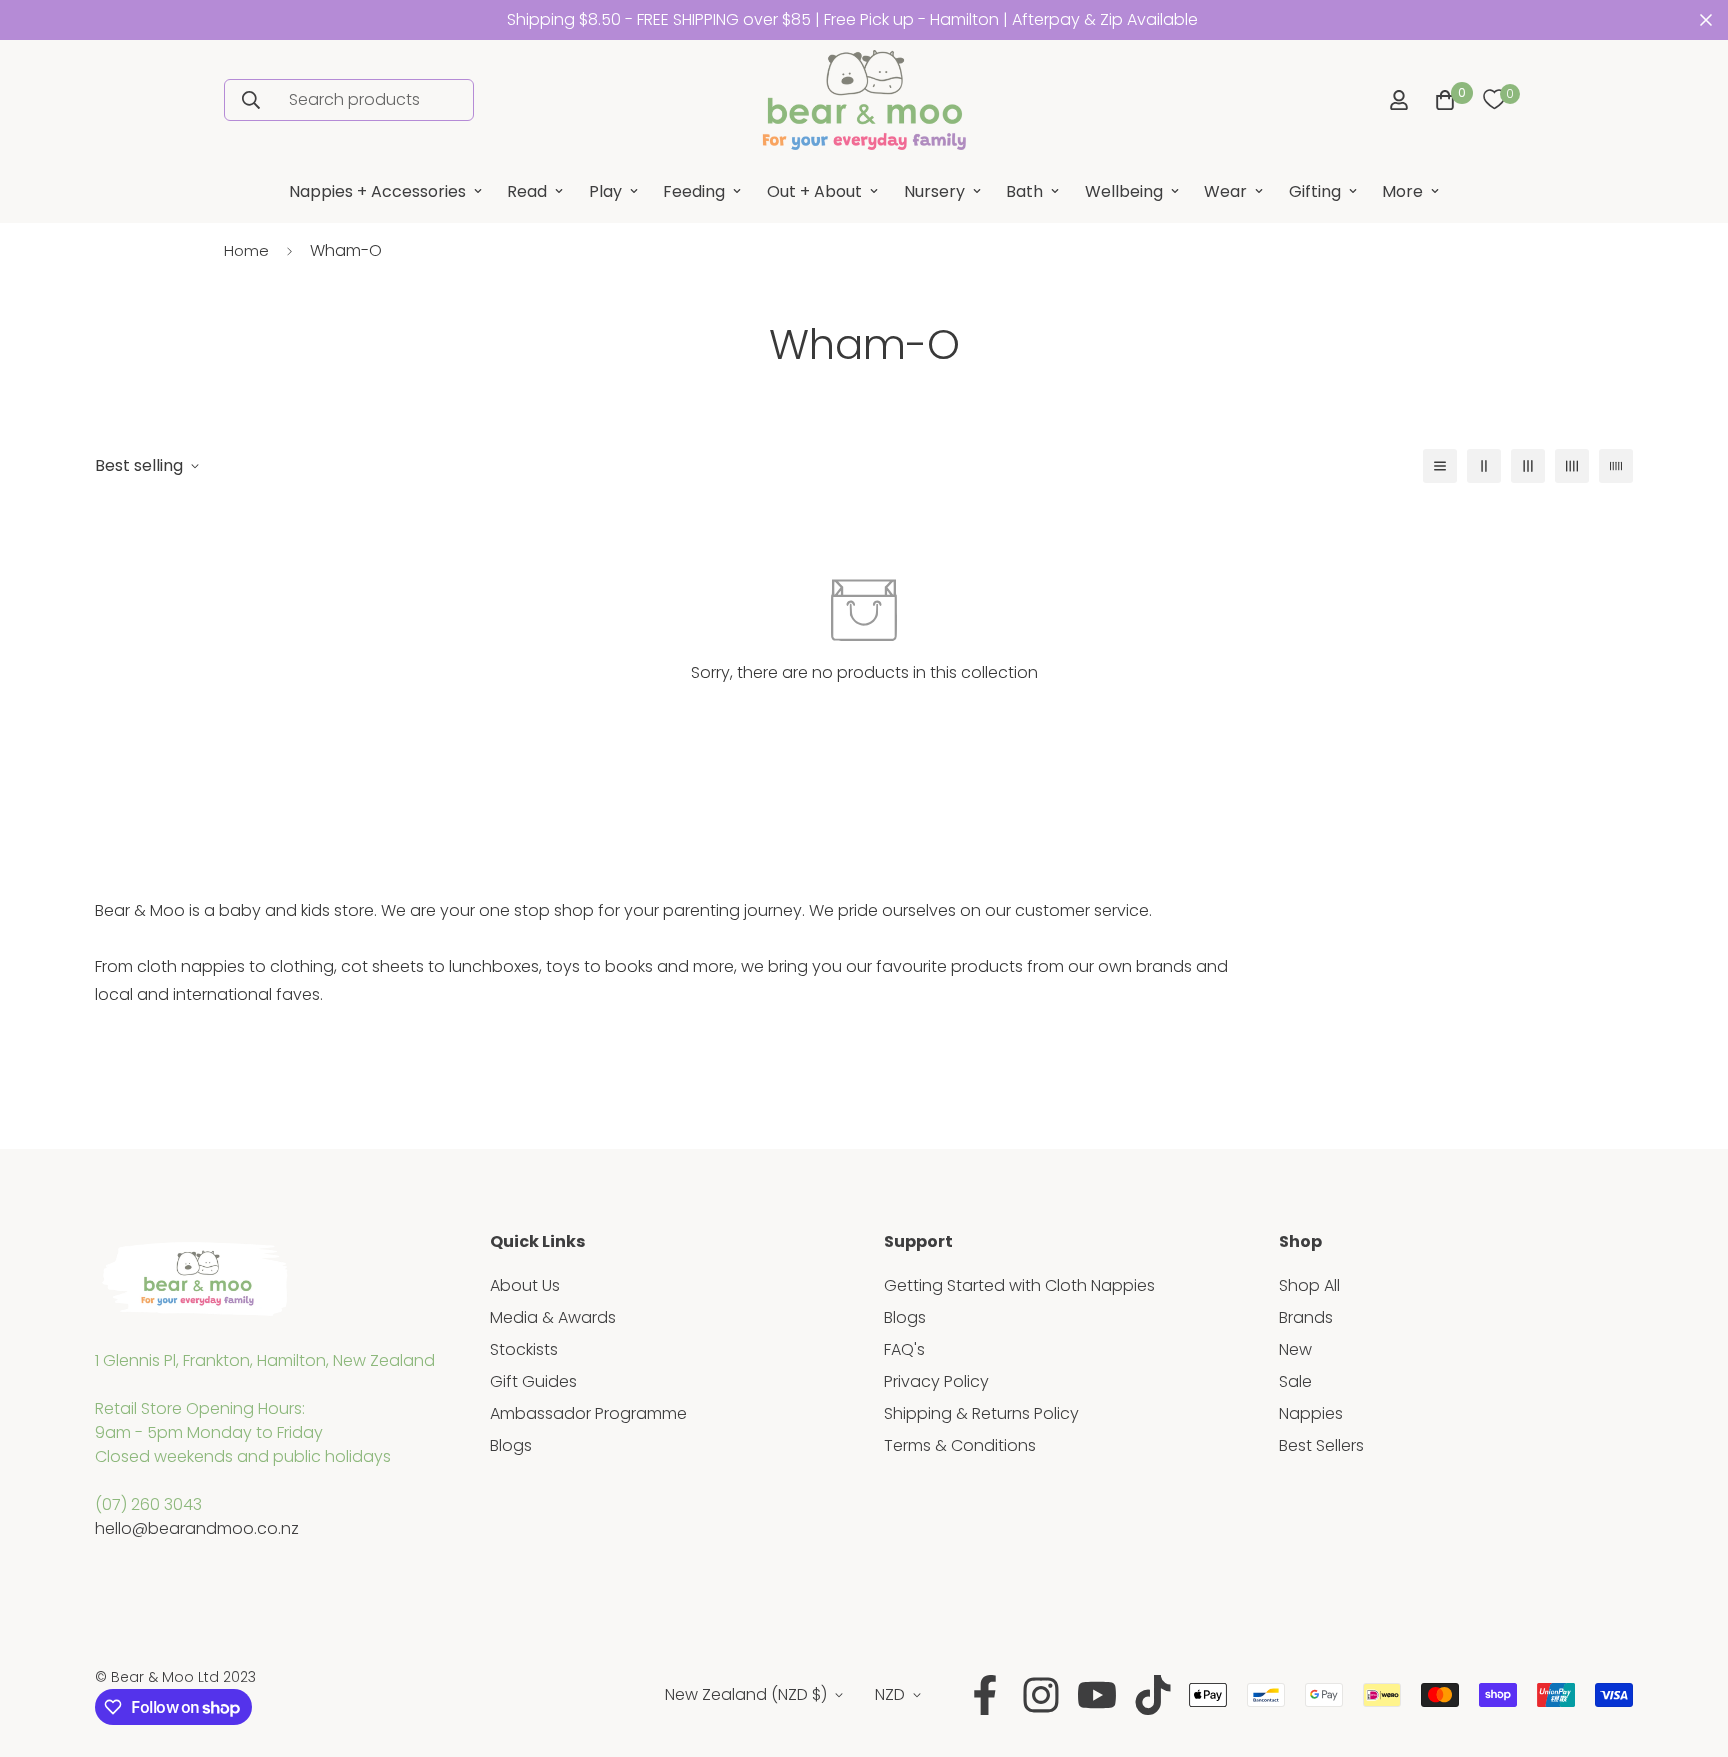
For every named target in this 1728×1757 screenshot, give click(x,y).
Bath (1024, 191)
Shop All (1309, 1285)
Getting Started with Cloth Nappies (1019, 1285)
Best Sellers (1321, 1445)
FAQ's (904, 1349)
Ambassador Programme (588, 1413)
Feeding (694, 191)
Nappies (1311, 1413)
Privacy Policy (936, 1381)
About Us (525, 1285)
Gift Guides (533, 1381)
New (1295, 1349)
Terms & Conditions (960, 1445)
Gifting (1315, 191)
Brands (1306, 1317)
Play (605, 191)
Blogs (511, 1445)
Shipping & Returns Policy (981, 1413)
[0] (1494, 100)
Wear (1225, 191)
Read (527, 191)
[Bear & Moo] (864, 100)
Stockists (524, 1349)
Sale (1295, 1381)
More (1402, 191)
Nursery (934, 191)
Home (246, 250)
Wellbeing (1124, 191)
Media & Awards (553, 1317)
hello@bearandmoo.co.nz (197, 1528)
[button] (1441, 100)
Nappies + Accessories (377, 191)
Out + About (814, 191)
